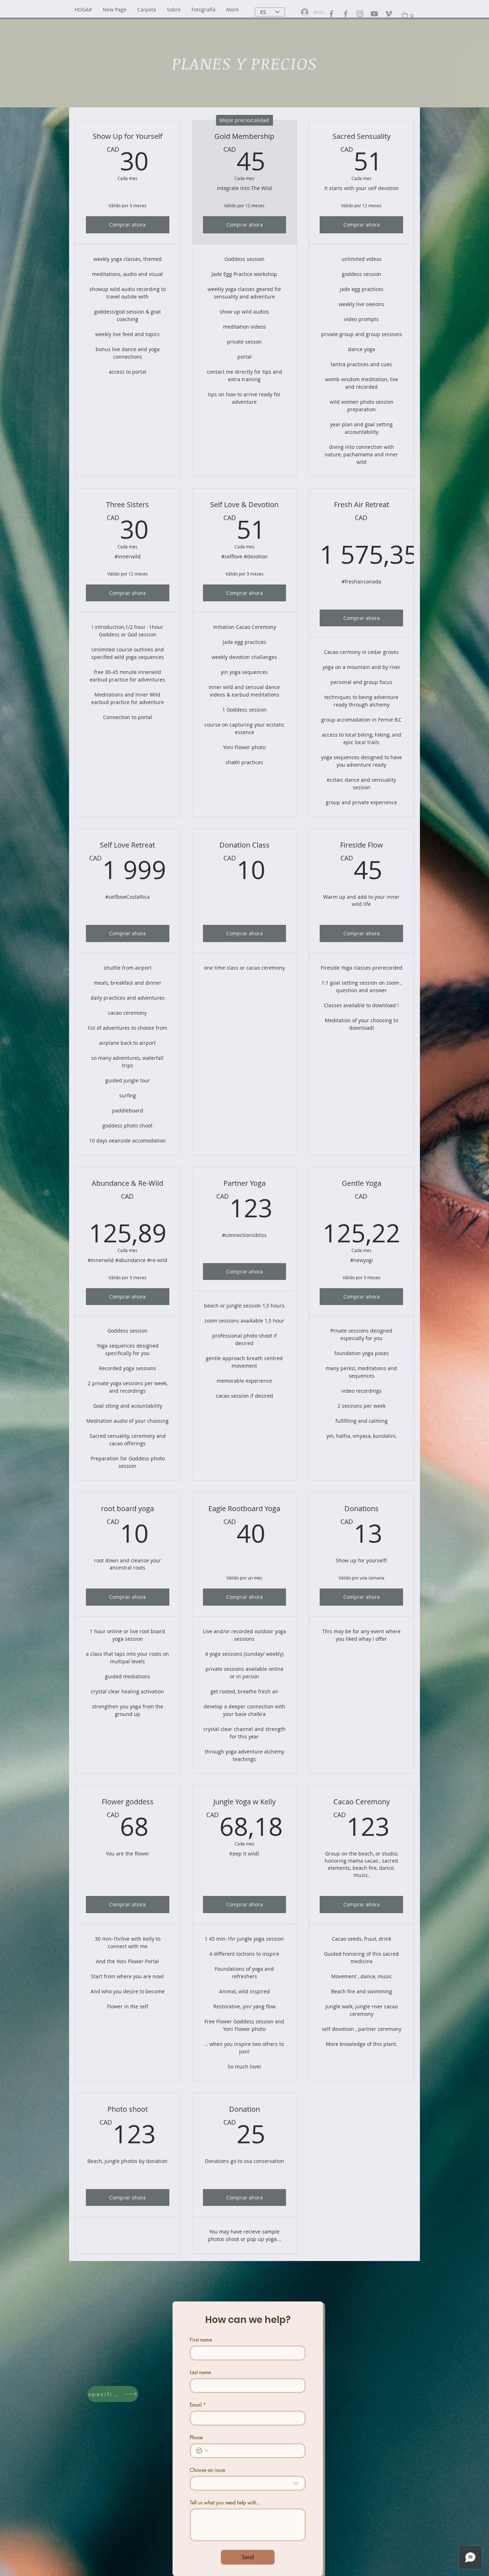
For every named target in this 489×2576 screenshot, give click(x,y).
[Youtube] (374, 14)
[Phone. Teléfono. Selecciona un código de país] (202, 2451)
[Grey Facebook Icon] (346, 14)
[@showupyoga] (360, 14)
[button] (147, 9)
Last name (200, 2372)
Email (198, 2405)
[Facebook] (331, 14)
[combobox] (248, 2483)
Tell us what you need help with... (225, 2502)
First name (201, 2340)
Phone (196, 2437)
